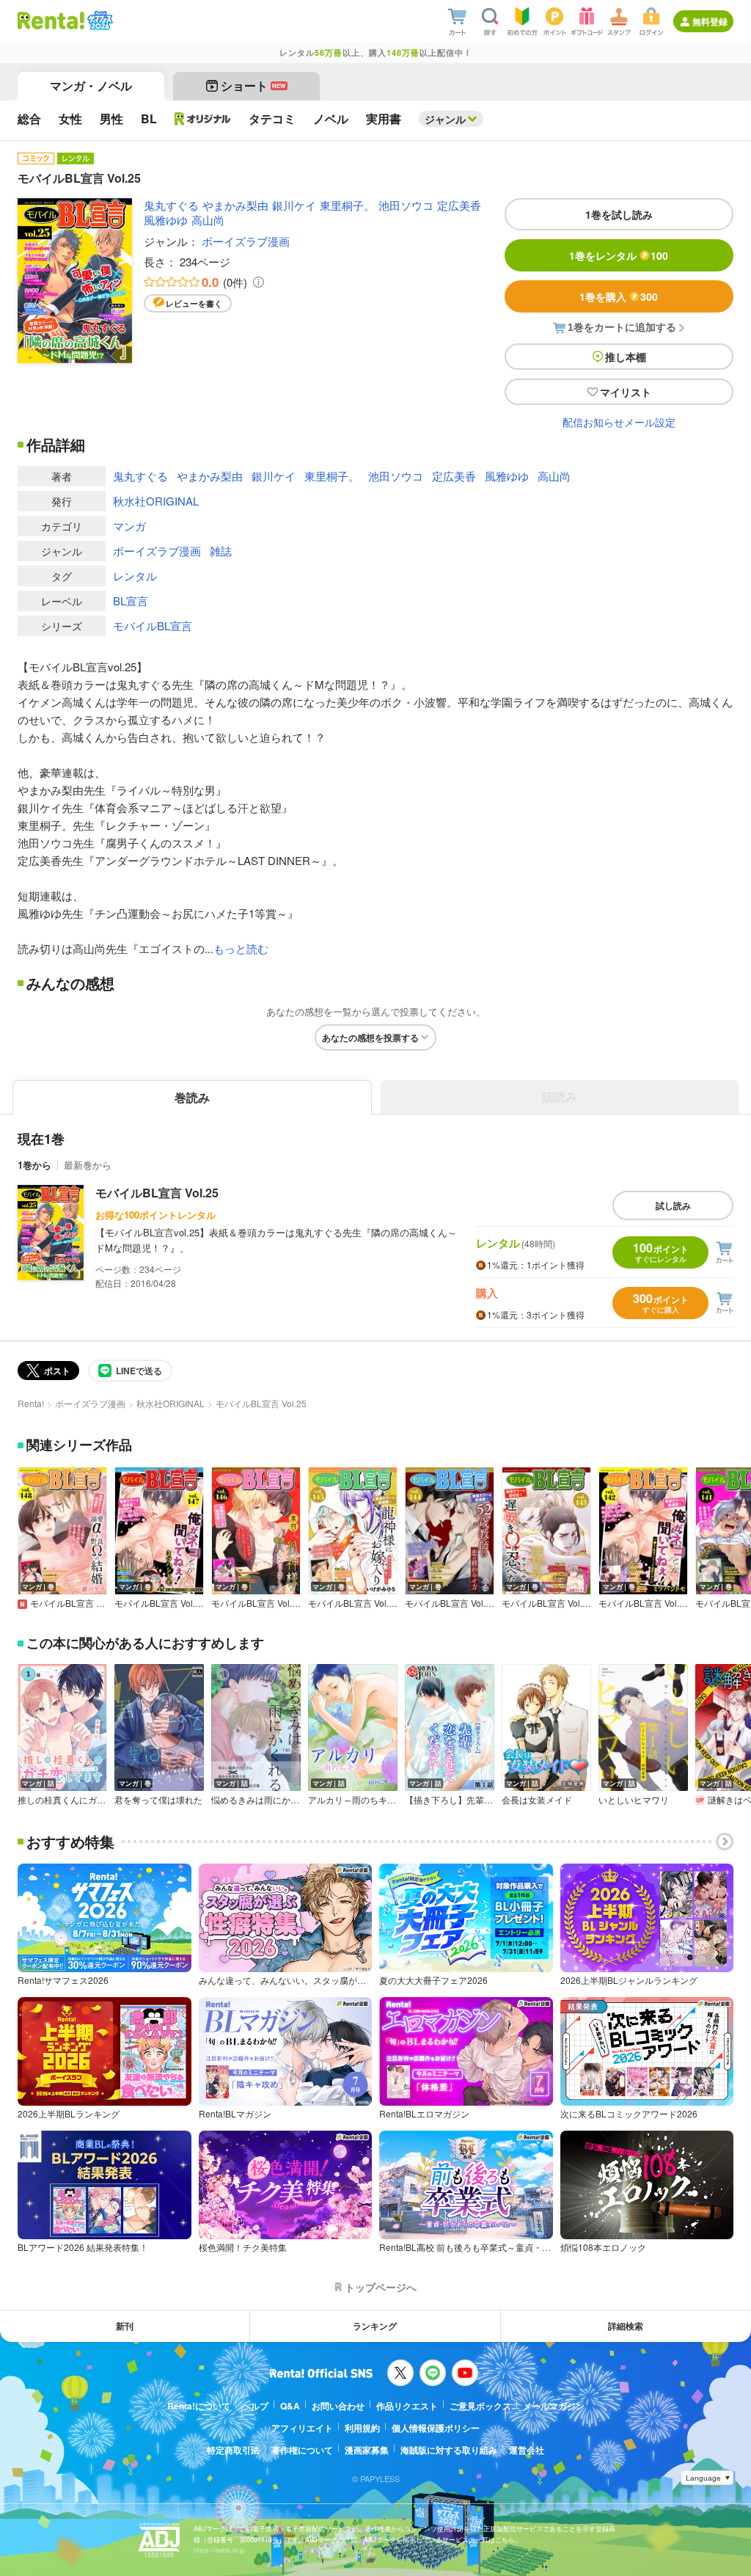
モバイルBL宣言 (153, 625)
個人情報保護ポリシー (436, 2428)
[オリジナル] (203, 119)
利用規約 (362, 2428)
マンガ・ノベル (91, 85)
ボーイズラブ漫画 (246, 241)
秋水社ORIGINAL (156, 501)
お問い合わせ (338, 2406)
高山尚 (208, 220)
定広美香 (459, 205)
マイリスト (626, 392)
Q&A (290, 2406)
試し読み (673, 1205)
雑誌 (221, 551)
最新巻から (88, 1165)
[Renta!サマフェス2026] (99, 21)
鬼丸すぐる (171, 205)
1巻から (34, 1165)
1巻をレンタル (619, 255)
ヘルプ (255, 2406)
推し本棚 (626, 357)
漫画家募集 (367, 2450)
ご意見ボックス (480, 2406)
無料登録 (710, 21)
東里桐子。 (347, 205)
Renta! (31, 1403)
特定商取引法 (233, 2450)
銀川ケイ (294, 205)
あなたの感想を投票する (370, 1037)
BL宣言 (131, 601)
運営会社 (527, 2450)
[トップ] (51, 21)
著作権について (302, 2450)
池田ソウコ (406, 205)
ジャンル (445, 119)
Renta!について (199, 2406)
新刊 (125, 2326)
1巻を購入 (619, 296)
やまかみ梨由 (235, 205)
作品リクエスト (407, 2406)
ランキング (375, 2326)
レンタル (135, 576)
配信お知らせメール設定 (619, 422)
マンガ (129, 526)
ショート (253, 85)
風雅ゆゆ (166, 220)
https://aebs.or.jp (219, 2550)
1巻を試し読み (619, 214)
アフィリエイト (302, 2428)
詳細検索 (626, 2326)
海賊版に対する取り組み (449, 2450)
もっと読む (241, 948)
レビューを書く (194, 303)
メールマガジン (554, 2406)
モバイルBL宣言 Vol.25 (157, 1193)
